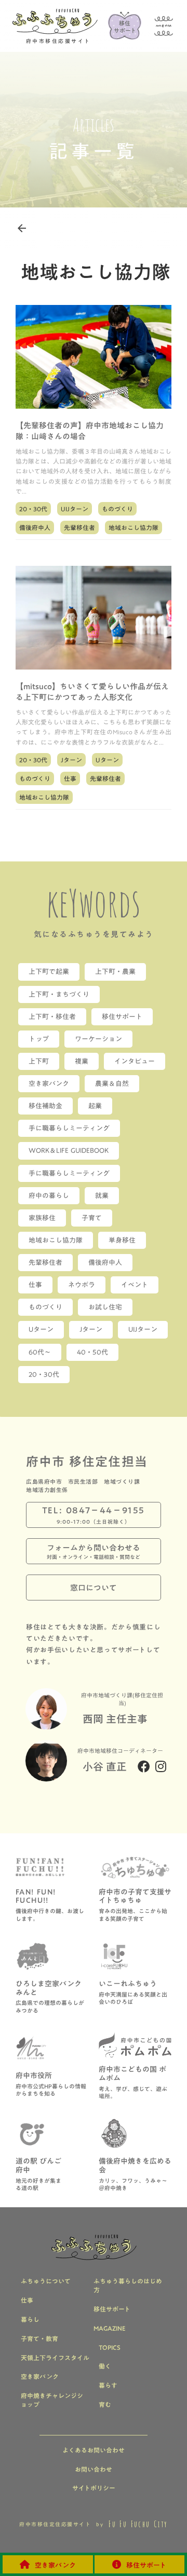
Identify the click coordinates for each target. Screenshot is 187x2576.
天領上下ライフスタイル (55, 2358)
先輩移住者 (79, 527)
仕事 (70, 778)
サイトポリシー (94, 2488)
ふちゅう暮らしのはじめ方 (128, 2286)
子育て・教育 (39, 2339)
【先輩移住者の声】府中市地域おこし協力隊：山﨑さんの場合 (90, 431)
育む (105, 2405)
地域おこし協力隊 (133, 527)
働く (105, 2366)
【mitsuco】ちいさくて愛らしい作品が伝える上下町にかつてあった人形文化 (92, 692)
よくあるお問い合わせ (94, 2450)
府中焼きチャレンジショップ (52, 2400)
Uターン (107, 760)
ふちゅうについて (46, 2281)
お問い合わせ (94, 2469)
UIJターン (75, 509)
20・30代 (33, 509)
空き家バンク (40, 2377)
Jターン (71, 760)
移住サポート (112, 2309)
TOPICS (110, 2348)
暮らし (30, 2320)
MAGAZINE (110, 2328)
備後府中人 (35, 527)
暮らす (108, 2385)
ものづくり (117, 509)
